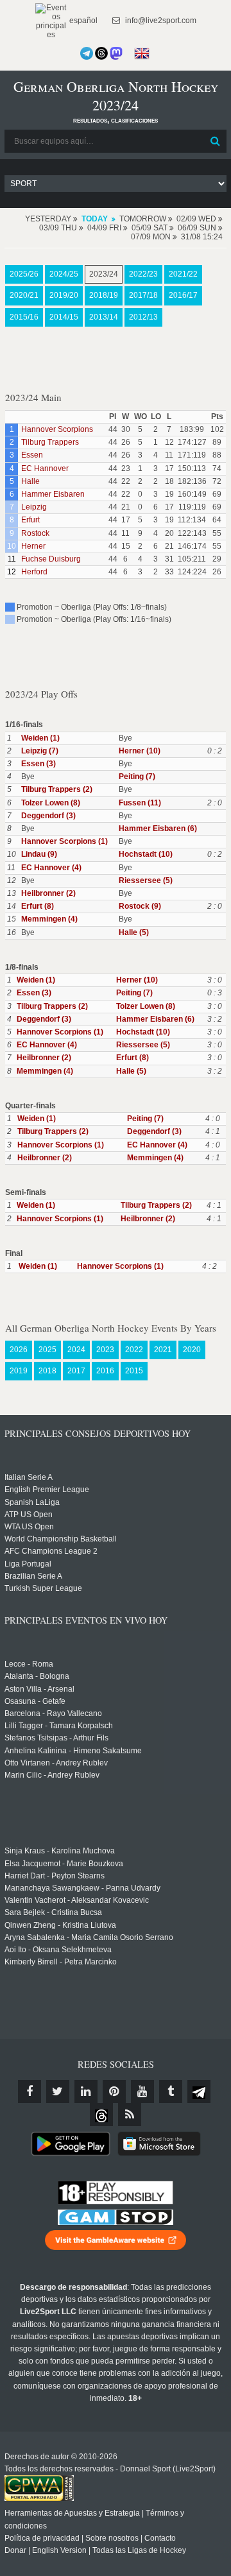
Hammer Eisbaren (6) (158, 829)
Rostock (35, 533)
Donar (15, 2550)
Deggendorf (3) (48, 816)
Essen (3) (38, 764)
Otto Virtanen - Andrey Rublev (56, 1763)
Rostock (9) (140, 906)
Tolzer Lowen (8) (51, 803)
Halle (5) (134, 932)
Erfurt (30, 520)
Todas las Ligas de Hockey (139, 2550)
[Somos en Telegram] (87, 53)
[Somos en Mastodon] (116, 53)
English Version (59, 2550)
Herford (34, 572)
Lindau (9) (39, 854)
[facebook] (30, 2091)
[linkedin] (86, 2091)
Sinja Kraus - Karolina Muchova (60, 1851)
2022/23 (143, 274)
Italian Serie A (29, 1477)
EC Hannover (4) (51, 868)
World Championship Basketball (61, 1539)
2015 (134, 1371)
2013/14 (104, 317)
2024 (76, 1350)
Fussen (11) (140, 803)
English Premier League (47, 1490)
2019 (19, 1371)
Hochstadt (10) (146, 854)
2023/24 (104, 274)
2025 (47, 1350)
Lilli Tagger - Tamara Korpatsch (59, 1726)
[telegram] (199, 2091)
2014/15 (64, 317)
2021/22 (183, 274)
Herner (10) (140, 751)
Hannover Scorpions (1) (64, 841)
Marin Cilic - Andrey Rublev (52, 1775)
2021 (163, 1350)
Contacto (160, 2538)
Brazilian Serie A (33, 1576)
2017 (76, 1371)
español (82, 21)
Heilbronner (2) (48, 893)
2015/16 (24, 317)
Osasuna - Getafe (35, 1701)
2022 (134, 1350)
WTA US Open (29, 1527)
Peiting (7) (137, 777)
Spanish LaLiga (32, 1502)
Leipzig (34, 507)
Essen (32, 455)
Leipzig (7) (40, 751)
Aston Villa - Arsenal (39, 1689)
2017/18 (143, 295)
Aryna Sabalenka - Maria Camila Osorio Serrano (89, 1937)
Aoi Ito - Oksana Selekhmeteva (58, 1950)
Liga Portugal (28, 1564)
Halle (30, 481)
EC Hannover (45, 468)
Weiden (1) (40, 738)
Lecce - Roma (29, 1664)
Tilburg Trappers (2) (57, 789)
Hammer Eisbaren (53, 494)
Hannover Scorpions (57, 429)
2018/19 (104, 295)
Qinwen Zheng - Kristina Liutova (60, 1925)
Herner (33, 546)
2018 (47, 1371)
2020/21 (24, 295)
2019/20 (64, 295)
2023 (105, 1350)
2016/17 (183, 295)
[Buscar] (216, 141)
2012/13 (143, 317)
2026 (19, 1350)
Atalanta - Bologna (37, 1676)
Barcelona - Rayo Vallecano (53, 1713)
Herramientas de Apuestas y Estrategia (72, 2513)
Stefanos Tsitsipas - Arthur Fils (56, 1738)
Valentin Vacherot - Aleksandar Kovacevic (77, 1900)
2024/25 (64, 274)
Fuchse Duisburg (51, 559)
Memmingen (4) (49, 919)
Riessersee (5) (146, 880)
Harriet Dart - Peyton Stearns (55, 1876)
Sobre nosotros (112, 2538)
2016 (105, 1371)
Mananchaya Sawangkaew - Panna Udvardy (82, 1888)
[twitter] (58, 2091)
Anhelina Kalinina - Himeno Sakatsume (73, 1751)
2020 (192, 1350)
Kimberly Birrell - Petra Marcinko (61, 1962)
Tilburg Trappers (50, 442)
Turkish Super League (43, 1588)
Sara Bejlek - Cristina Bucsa (53, 1912)
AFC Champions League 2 (51, 1551)
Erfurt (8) (38, 906)
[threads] (101, 2115)
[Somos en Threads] (101, 53)
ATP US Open (29, 1515)
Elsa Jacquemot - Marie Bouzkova (64, 1864)
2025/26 (24, 274)
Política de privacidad (42, 2538)
